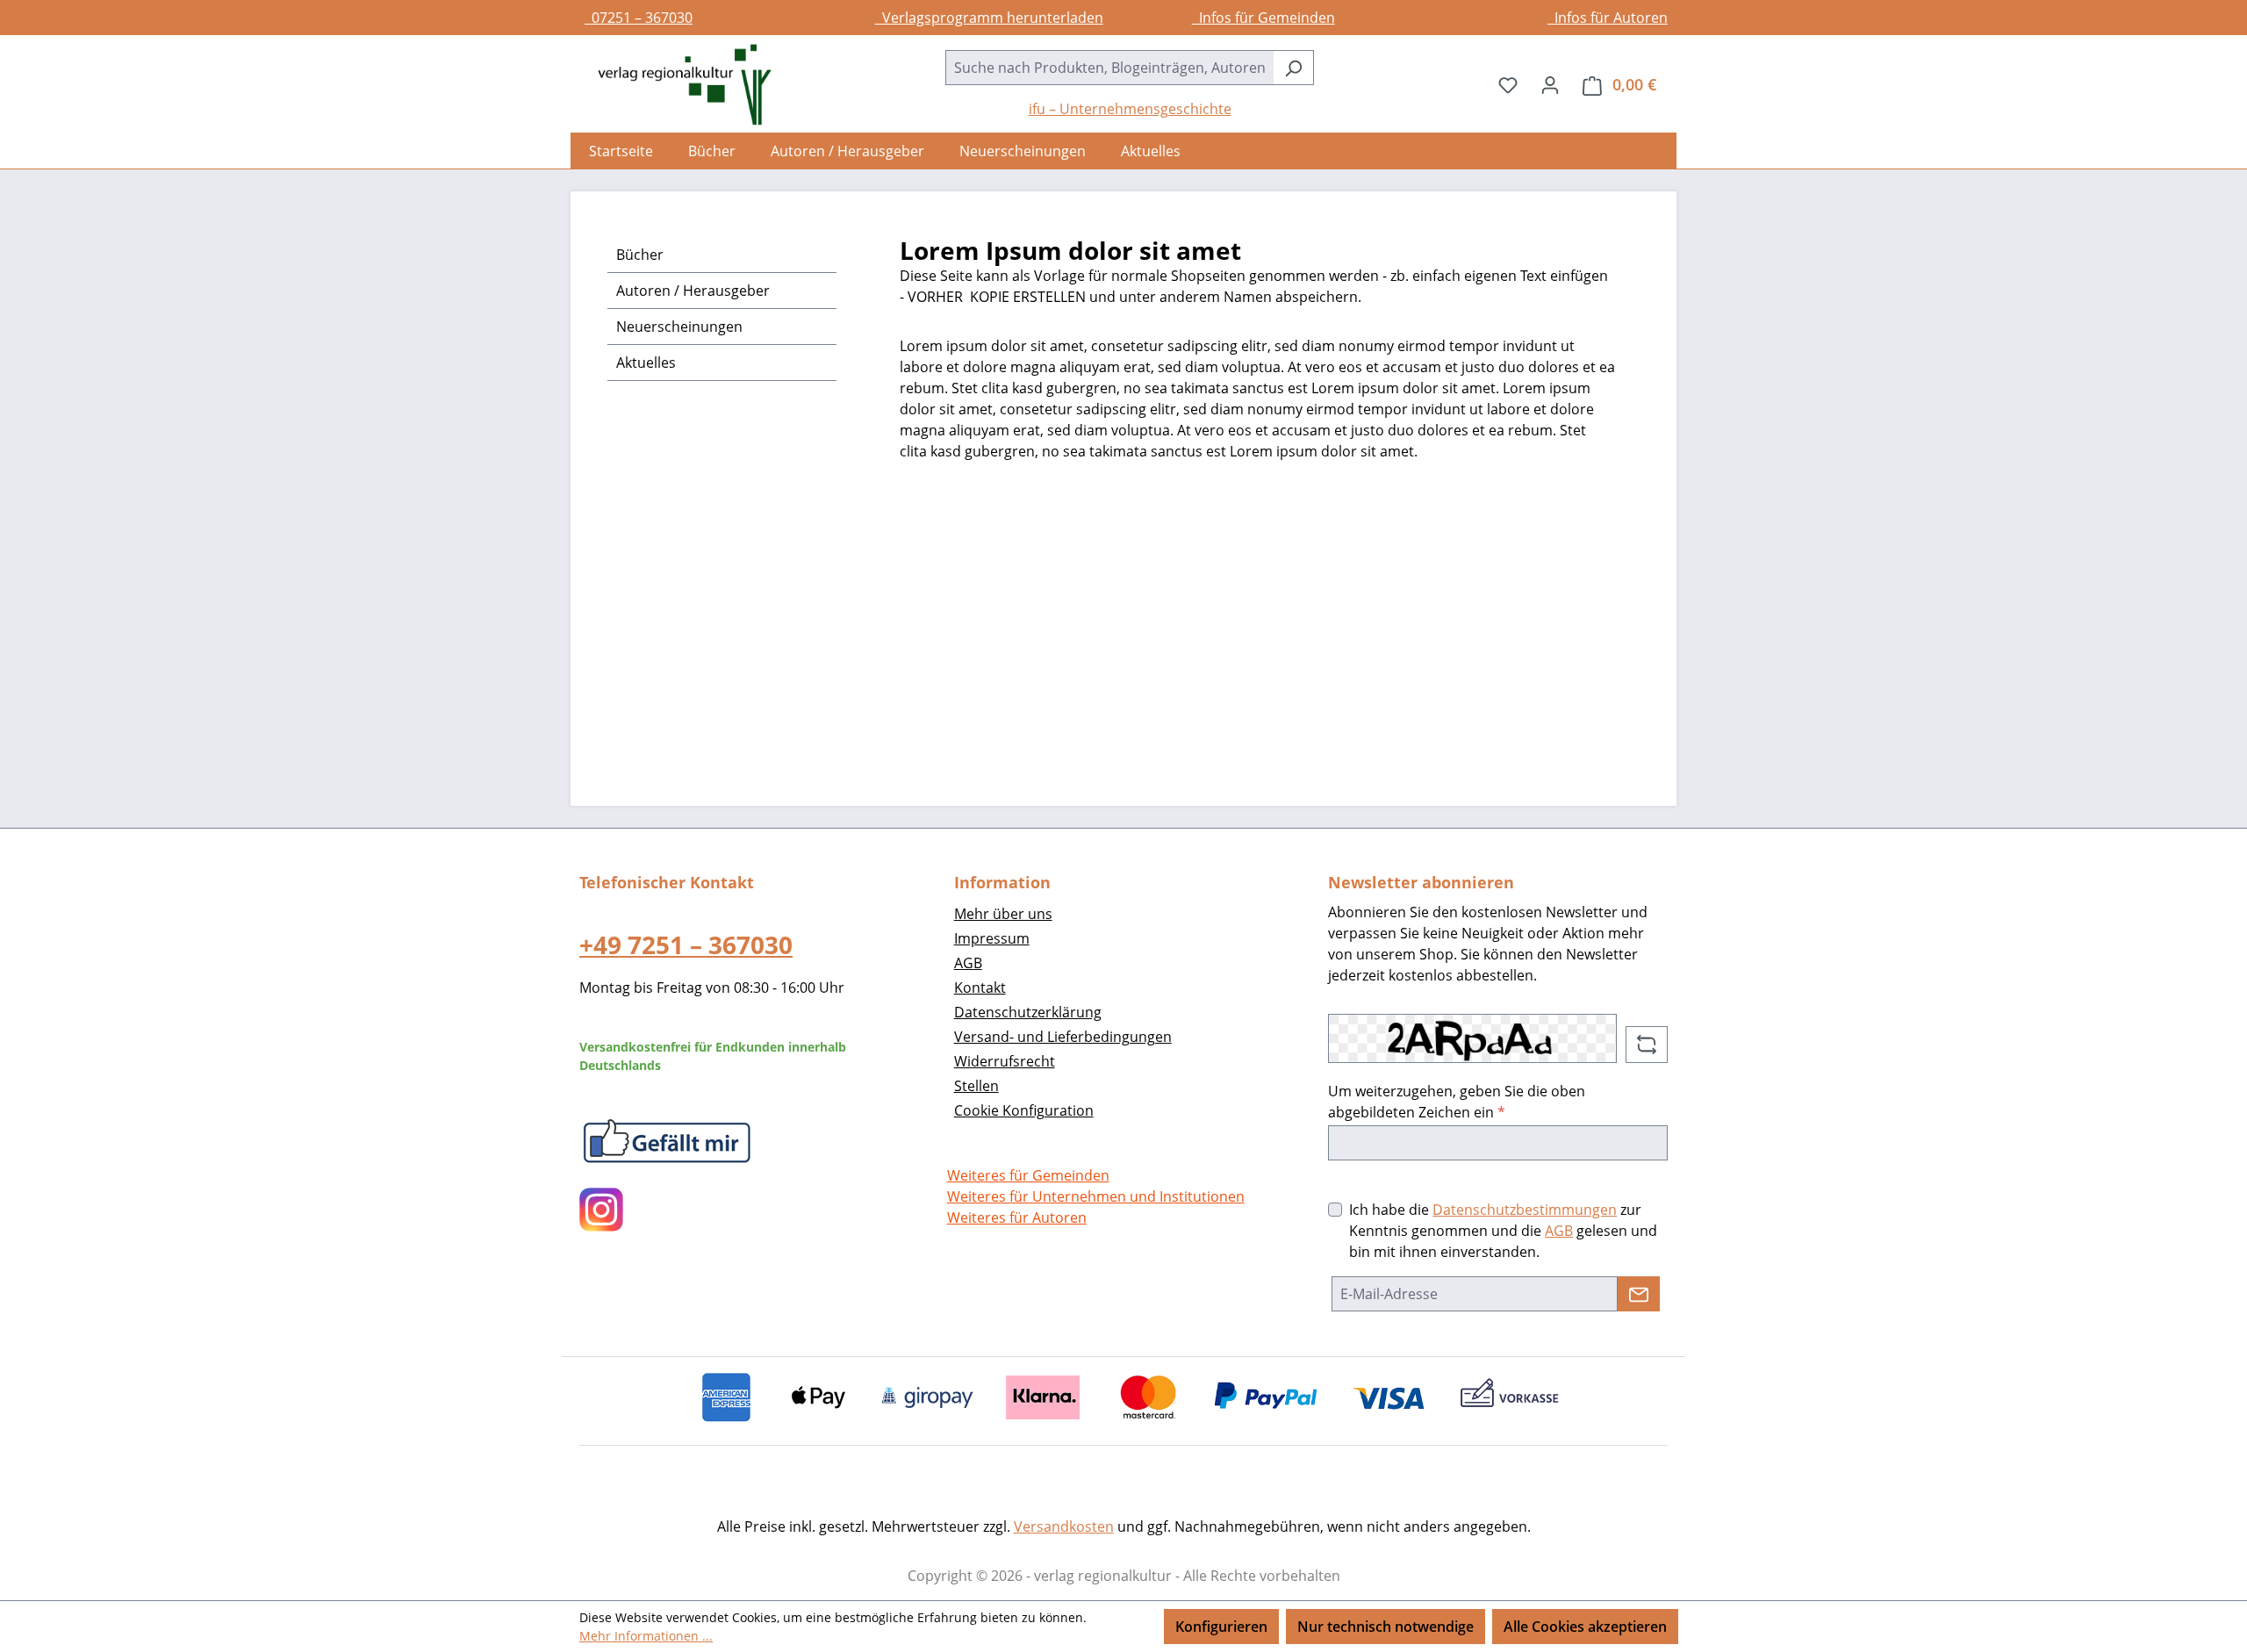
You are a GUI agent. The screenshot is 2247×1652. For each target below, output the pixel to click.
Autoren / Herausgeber (693, 291)
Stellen (976, 1086)
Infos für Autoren (1608, 18)
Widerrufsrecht (1005, 1061)
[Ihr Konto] (1550, 84)
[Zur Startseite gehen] (676, 85)
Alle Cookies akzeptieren (1585, 1627)
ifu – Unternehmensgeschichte (1130, 109)
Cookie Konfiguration (1024, 1110)
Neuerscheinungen (679, 327)
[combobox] (1109, 68)
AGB (968, 963)
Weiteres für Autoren (1017, 1217)
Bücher (640, 255)
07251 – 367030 (639, 18)
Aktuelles (646, 363)
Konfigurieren (1221, 1627)
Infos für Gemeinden (1263, 18)
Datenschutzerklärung (1028, 1012)
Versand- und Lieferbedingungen (1063, 1037)
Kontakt (980, 988)
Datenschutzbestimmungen (1525, 1210)
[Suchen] (1293, 68)
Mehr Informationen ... (646, 1636)
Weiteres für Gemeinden (1028, 1175)
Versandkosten (1064, 1526)
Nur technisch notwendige (1386, 1627)
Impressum (992, 938)
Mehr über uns (1003, 914)
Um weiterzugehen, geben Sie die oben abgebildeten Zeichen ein (1457, 1102)
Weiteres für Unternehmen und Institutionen (1096, 1196)
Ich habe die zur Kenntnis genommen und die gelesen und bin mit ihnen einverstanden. (1503, 1231)
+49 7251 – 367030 (686, 945)
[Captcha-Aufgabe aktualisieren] (1647, 1045)
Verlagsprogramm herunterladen (989, 18)
